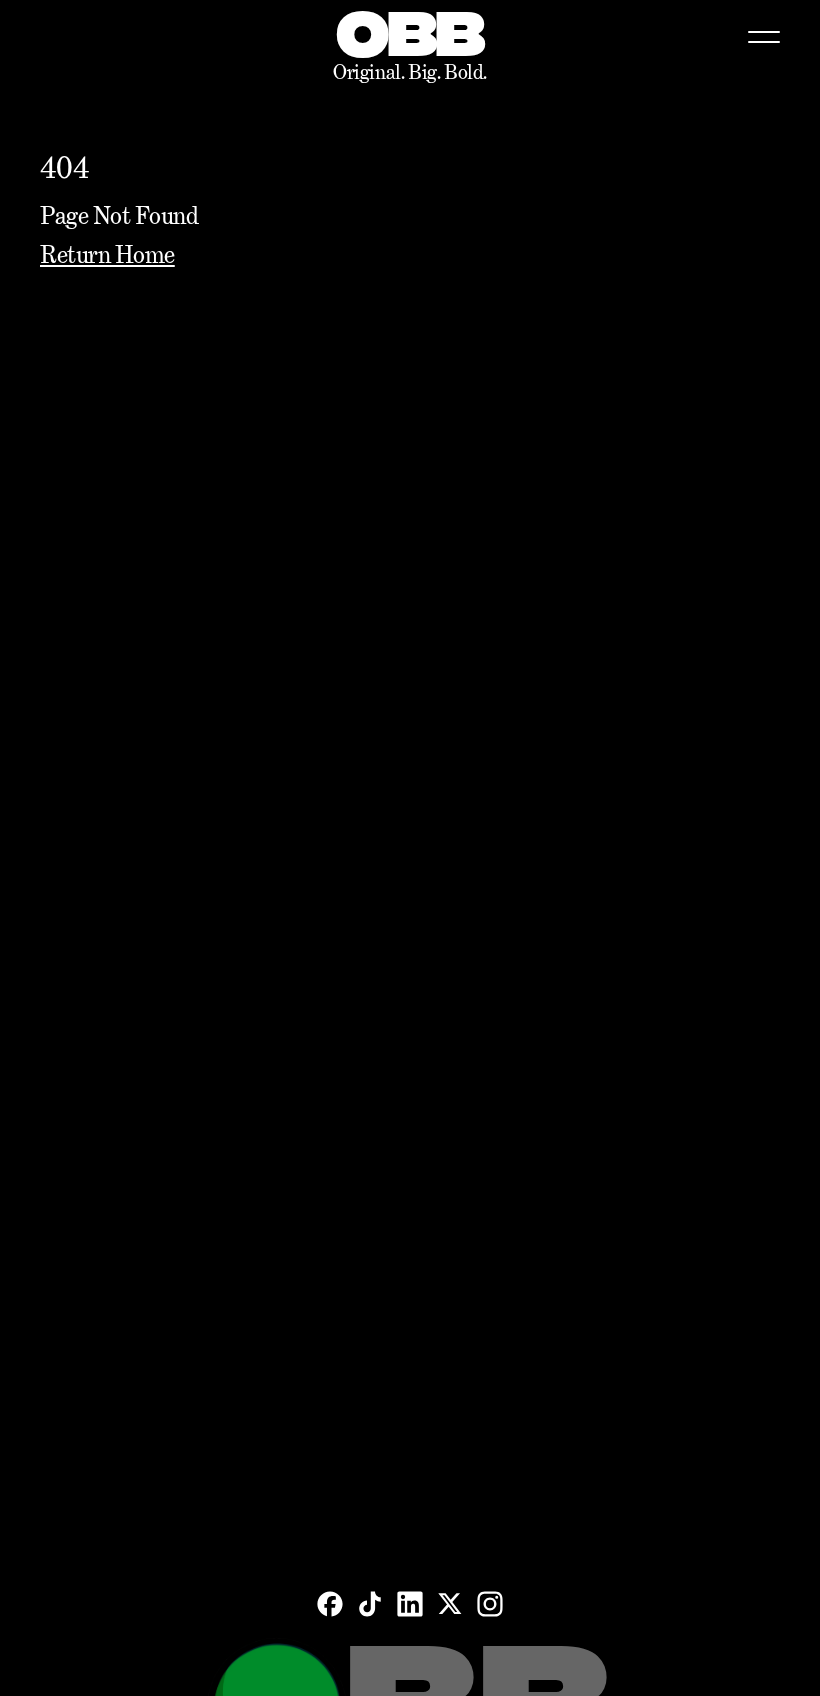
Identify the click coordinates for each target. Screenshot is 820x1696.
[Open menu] (764, 37)
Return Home (107, 254)
